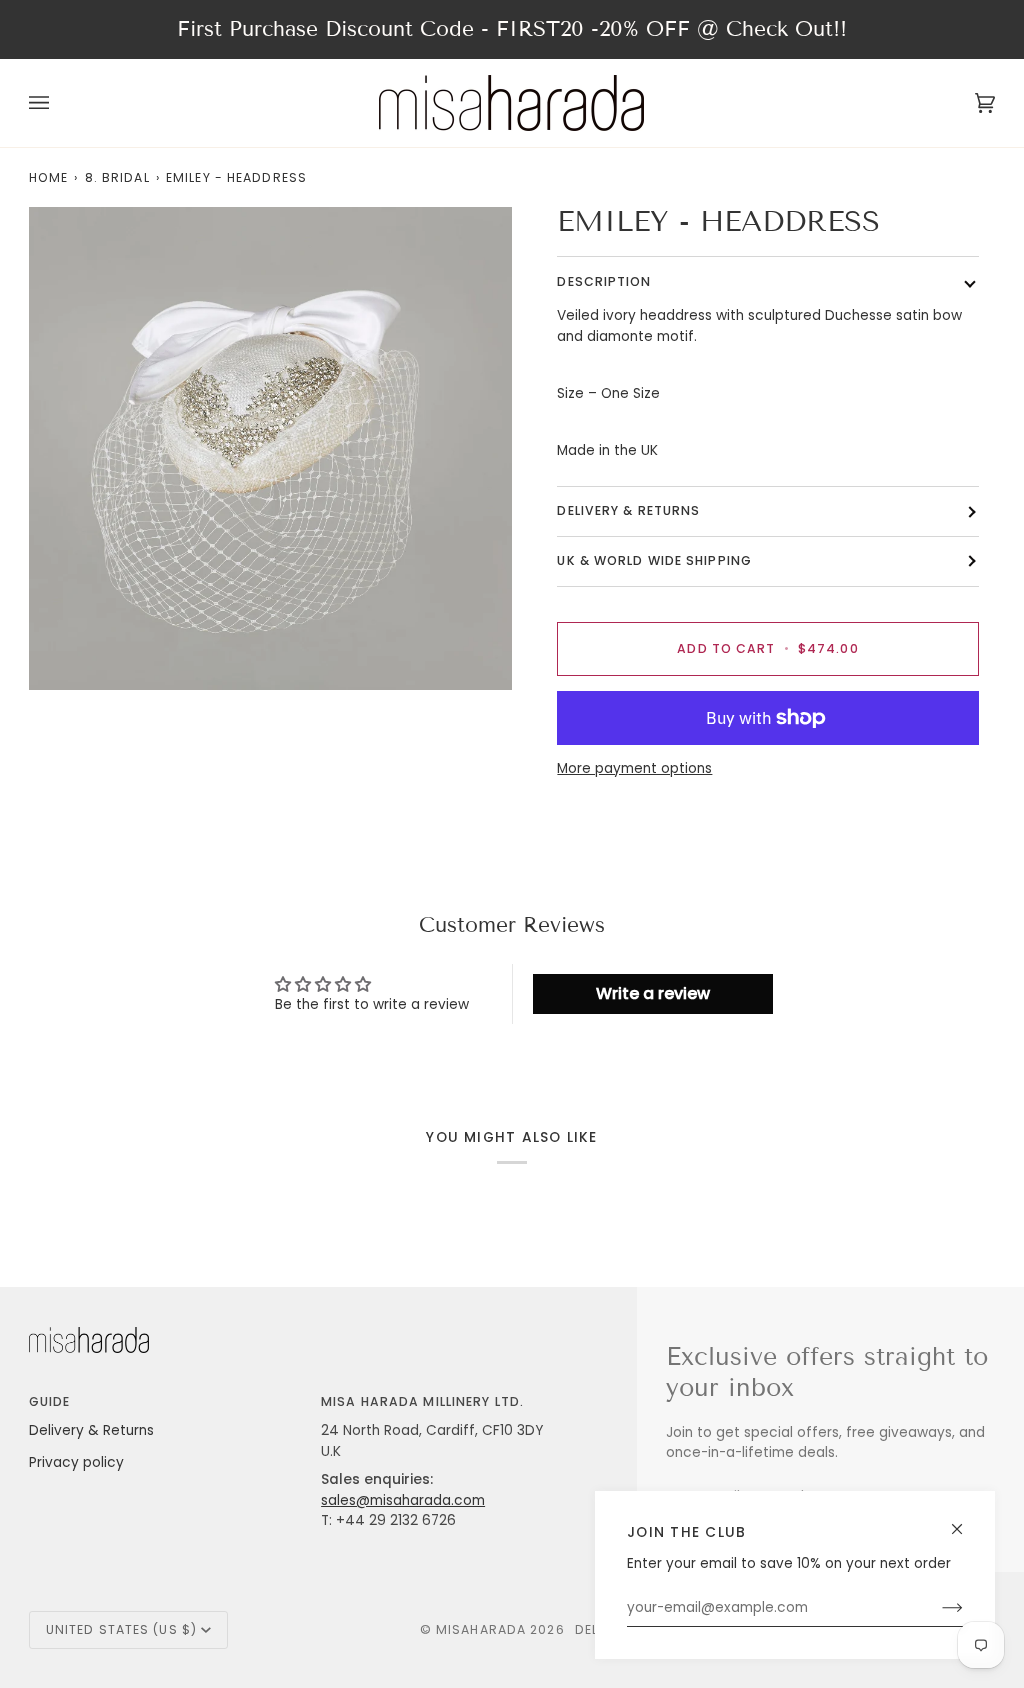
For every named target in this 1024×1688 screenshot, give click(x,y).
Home (48, 177)
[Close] (965, 1520)
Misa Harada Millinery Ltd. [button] (422, 1401)
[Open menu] (59, 103)
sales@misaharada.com (403, 1500)
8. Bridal (117, 177)
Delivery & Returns (91, 1430)
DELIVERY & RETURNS (628, 510)
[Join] (936, 1608)
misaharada (481, 1629)
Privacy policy (76, 1462)
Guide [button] (50, 1401)
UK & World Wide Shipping (654, 560)
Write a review (653, 993)
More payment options (634, 768)
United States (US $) (121, 1629)
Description (604, 281)
